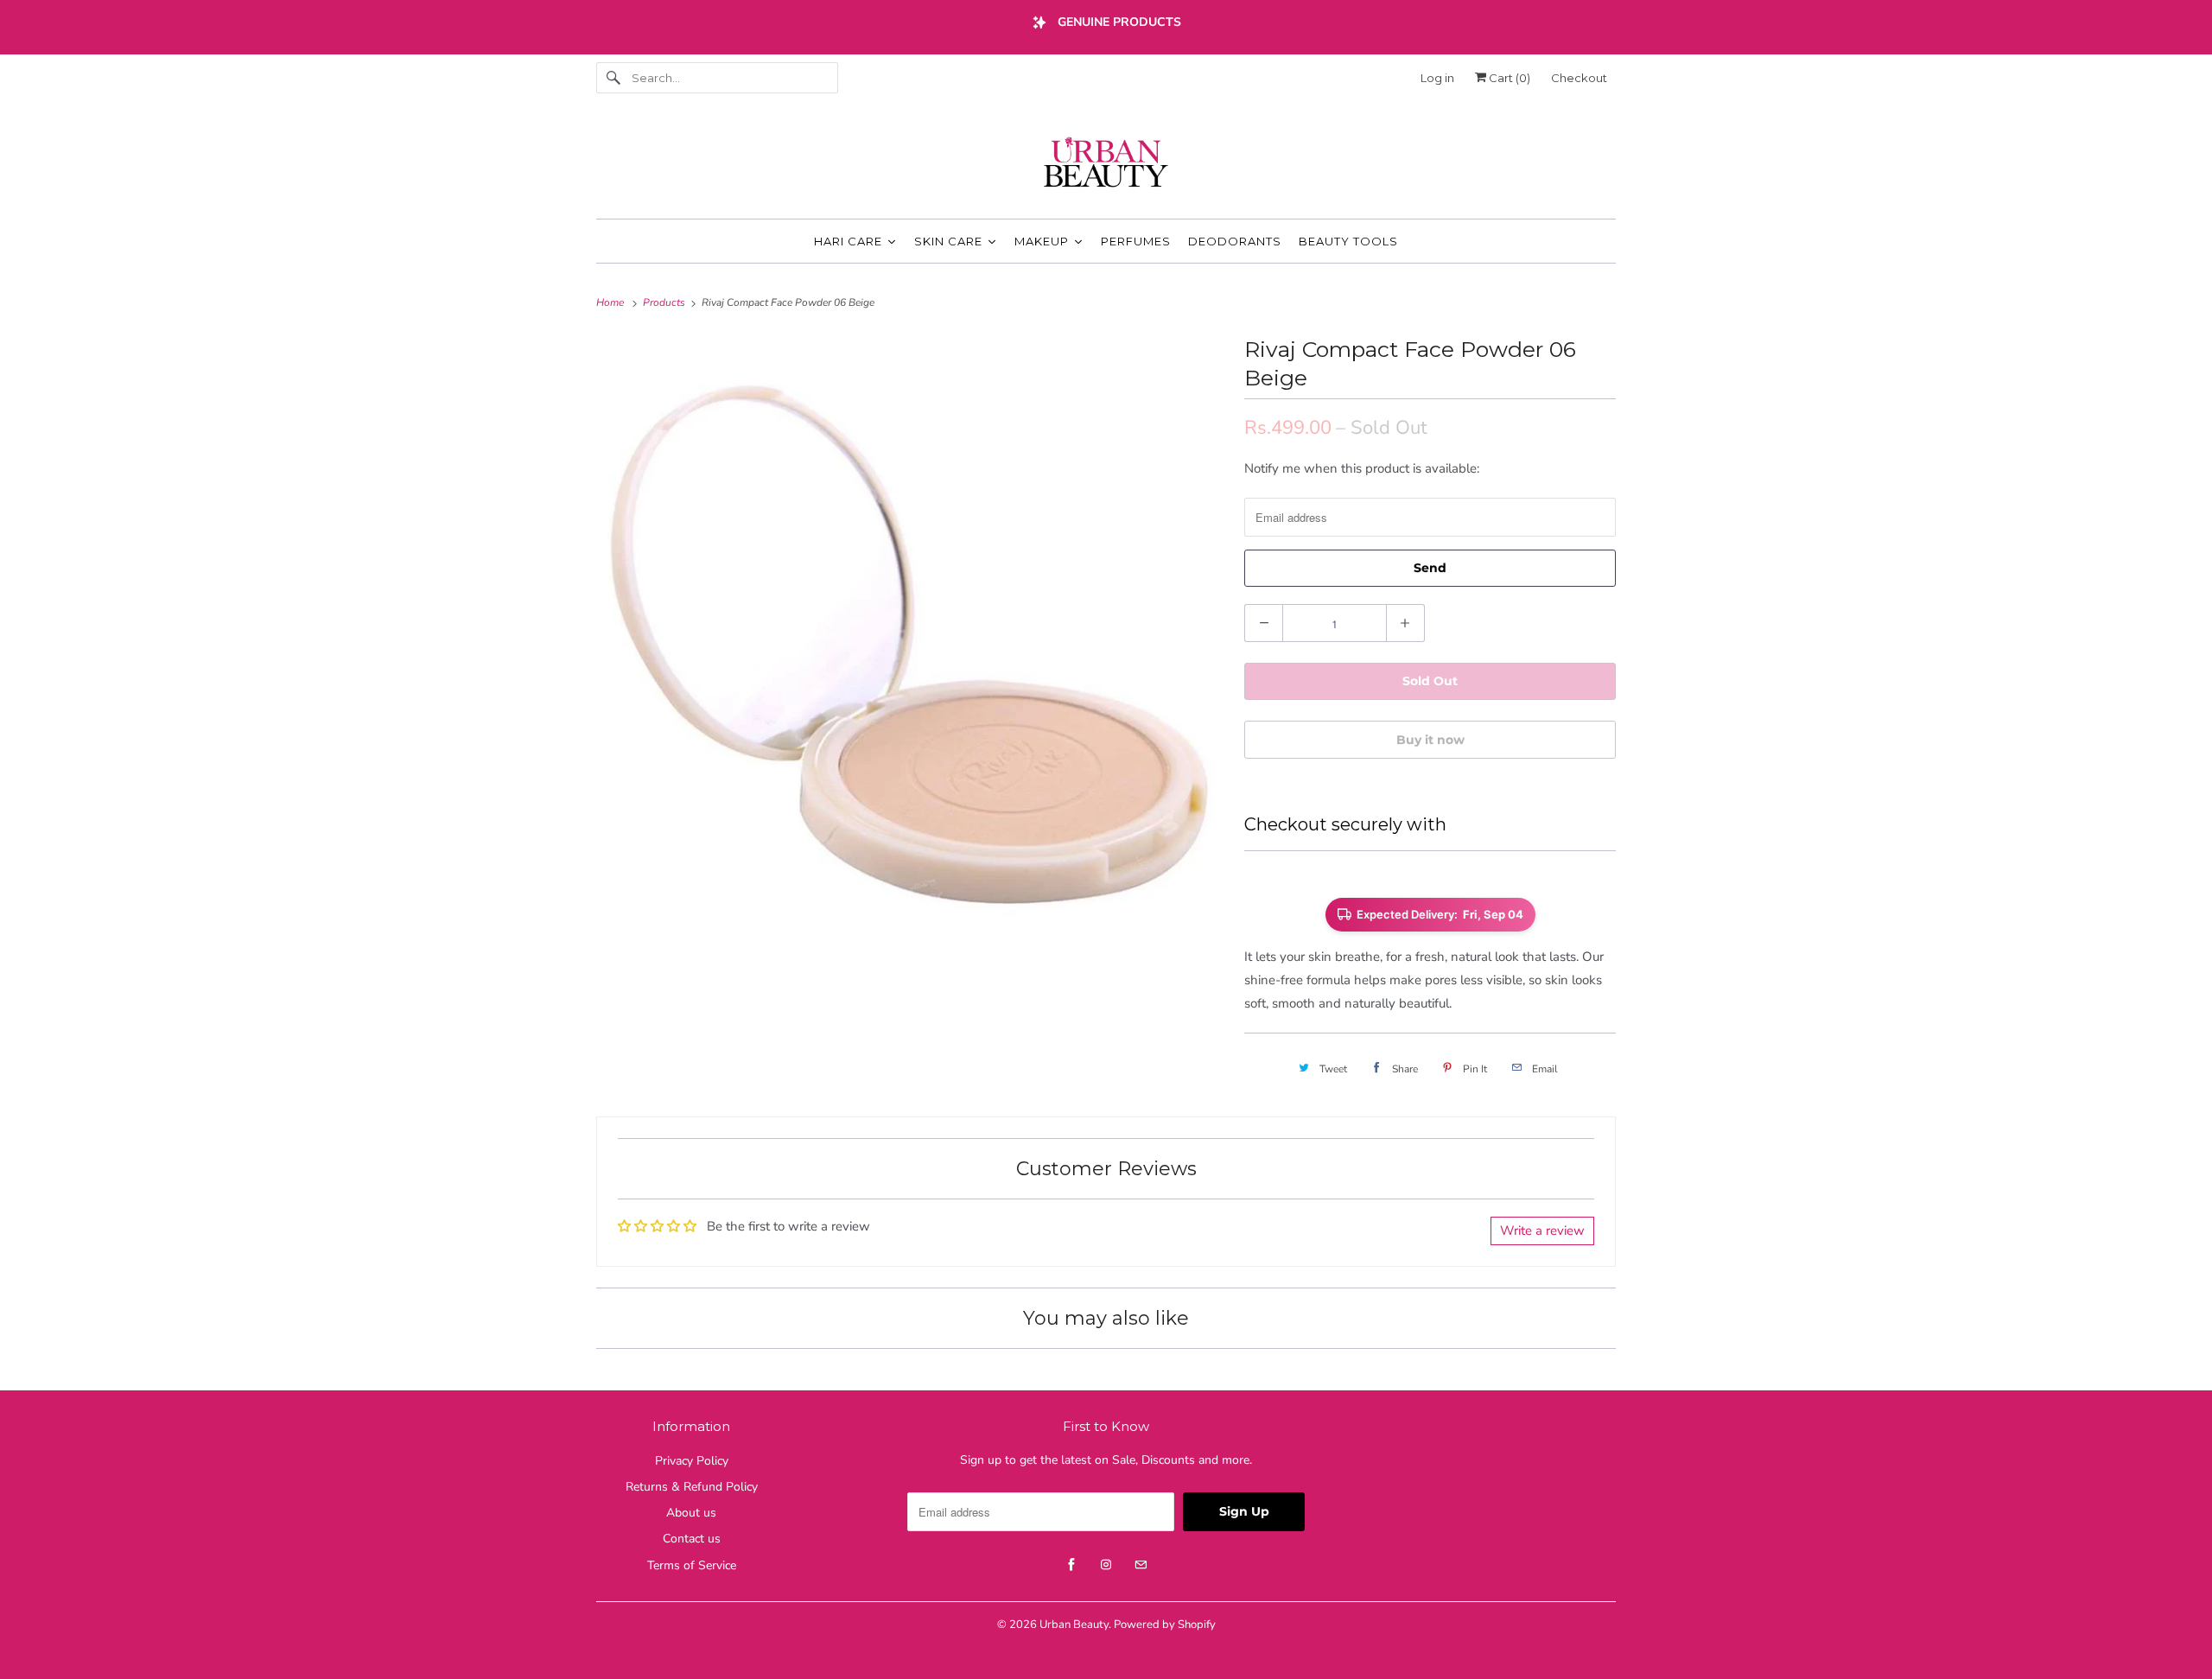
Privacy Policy (692, 1461)
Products (665, 302)
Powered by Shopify (1165, 1625)
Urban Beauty (1074, 1625)
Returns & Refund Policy (692, 1487)
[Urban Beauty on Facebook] (1071, 1565)
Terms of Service (692, 1565)
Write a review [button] (1542, 1231)
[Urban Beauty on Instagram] (1106, 1565)
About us (691, 1513)
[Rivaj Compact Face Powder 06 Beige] (912, 646)
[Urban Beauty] (1106, 164)
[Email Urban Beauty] (1141, 1565)
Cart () (1508, 78)
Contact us (692, 1539)
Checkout (1579, 78)
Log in (1437, 78)
